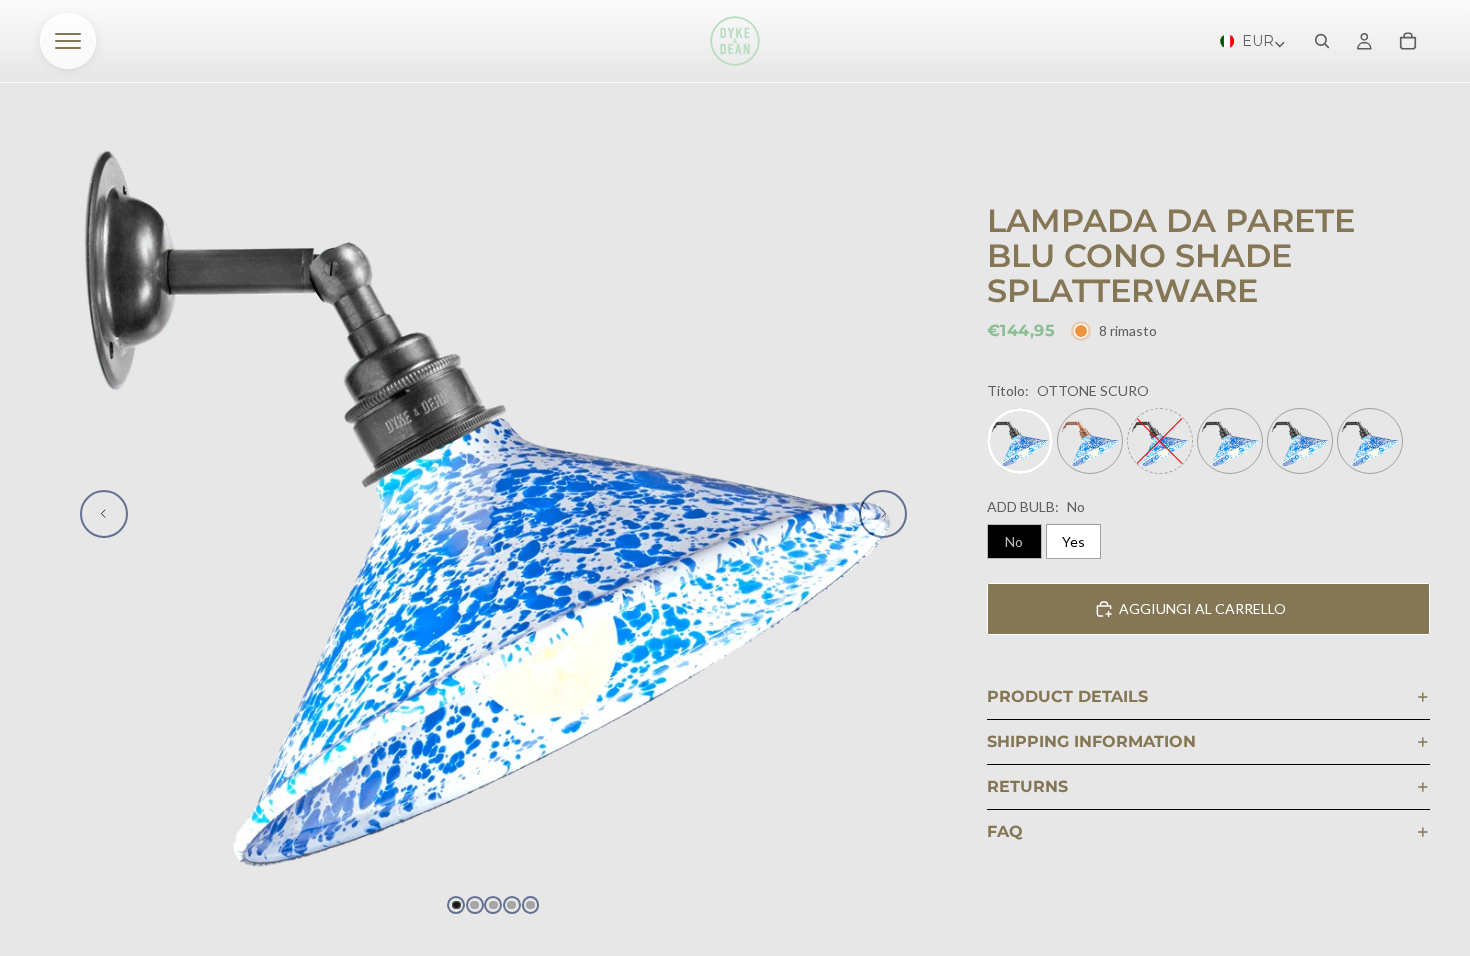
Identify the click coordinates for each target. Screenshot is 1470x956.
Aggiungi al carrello (1202, 608)
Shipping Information (1091, 741)
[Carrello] (1408, 41)
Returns (1027, 786)
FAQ (1005, 831)
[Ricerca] (1322, 41)
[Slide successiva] (883, 514)
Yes (1073, 541)
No (1014, 541)
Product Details (1067, 696)
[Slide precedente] (104, 514)
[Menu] (68, 41)
